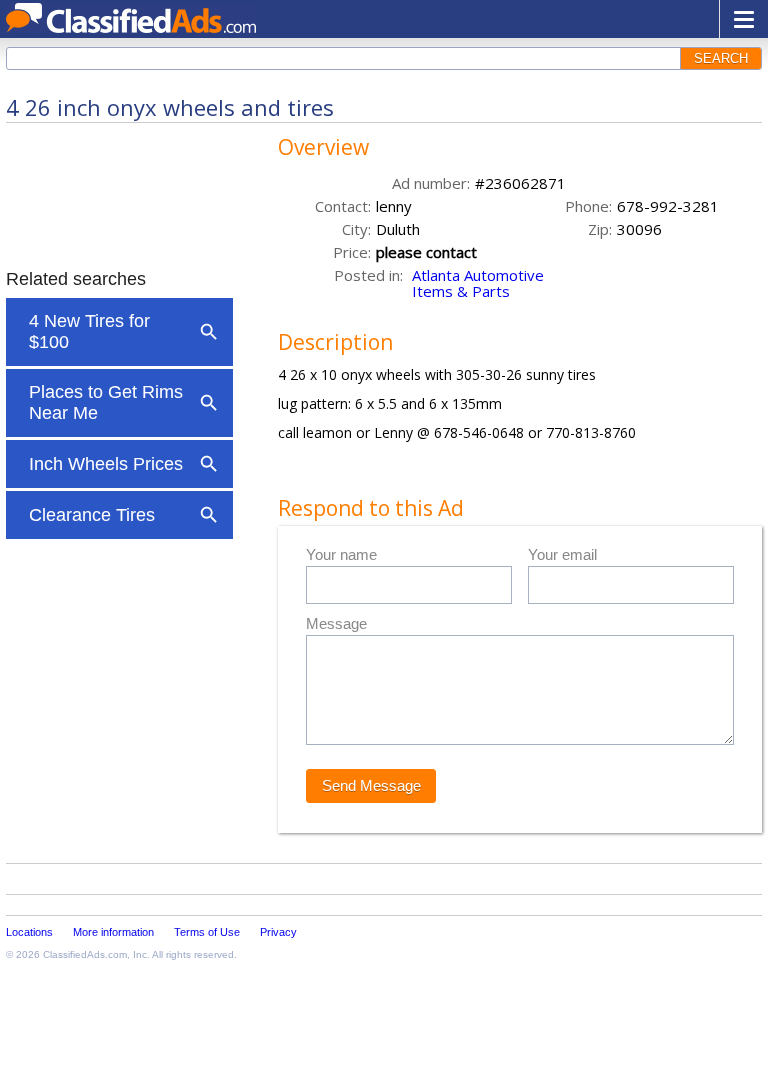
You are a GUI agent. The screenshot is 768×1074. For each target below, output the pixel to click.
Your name (341, 554)
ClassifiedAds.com (85, 954)
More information (113, 932)
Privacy (278, 932)
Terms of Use (207, 932)
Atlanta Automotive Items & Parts (478, 283)
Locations (29, 932)
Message (336, 623)
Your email (562, 554)
